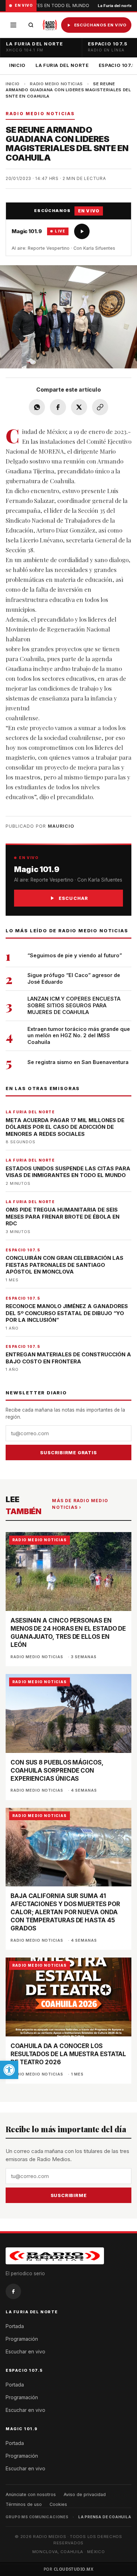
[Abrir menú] (13, 25)
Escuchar (74, 898)
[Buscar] (31, 25)
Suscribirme (69, 2195)
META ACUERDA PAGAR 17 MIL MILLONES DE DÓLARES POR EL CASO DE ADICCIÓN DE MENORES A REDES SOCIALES (65, 1127)
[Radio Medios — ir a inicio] (50, 25)
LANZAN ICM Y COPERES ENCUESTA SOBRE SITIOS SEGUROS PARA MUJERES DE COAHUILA (74, 1005)
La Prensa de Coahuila (105, 2517)
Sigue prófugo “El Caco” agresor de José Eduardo (74, 978)
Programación (22, 2339)
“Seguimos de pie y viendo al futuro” (75, 955)
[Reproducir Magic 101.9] (82, 231)
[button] (9, 2070)
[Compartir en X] (79, 407)
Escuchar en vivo (25, 2351)
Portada (15, 2326)
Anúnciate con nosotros (31, 2494)
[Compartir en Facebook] (58, 407)
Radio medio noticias (56, 84)
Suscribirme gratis (68, 1452)
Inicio (17, 65)
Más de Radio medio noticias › (80, 1504)
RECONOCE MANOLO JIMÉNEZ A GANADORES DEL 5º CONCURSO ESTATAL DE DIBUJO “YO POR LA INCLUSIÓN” (67, 1313)
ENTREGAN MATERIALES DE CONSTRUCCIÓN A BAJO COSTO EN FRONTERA (68, 1358)
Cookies (58, 2504)
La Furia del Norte (62, 65)
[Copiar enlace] (100, 407)
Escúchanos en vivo (100, 25)
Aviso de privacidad (85, 2494)
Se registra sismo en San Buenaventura (78, 1062)
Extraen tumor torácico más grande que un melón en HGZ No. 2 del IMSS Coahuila (79, 1036)
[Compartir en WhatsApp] (37, 407)
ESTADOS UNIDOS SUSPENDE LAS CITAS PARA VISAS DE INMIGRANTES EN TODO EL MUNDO (68, 1172)
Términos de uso (24, 2504)
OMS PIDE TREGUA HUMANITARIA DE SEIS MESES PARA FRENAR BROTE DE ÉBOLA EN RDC (63, 1217)
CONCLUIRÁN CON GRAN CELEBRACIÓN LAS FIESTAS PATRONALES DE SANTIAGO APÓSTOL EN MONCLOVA (64, 1265)
